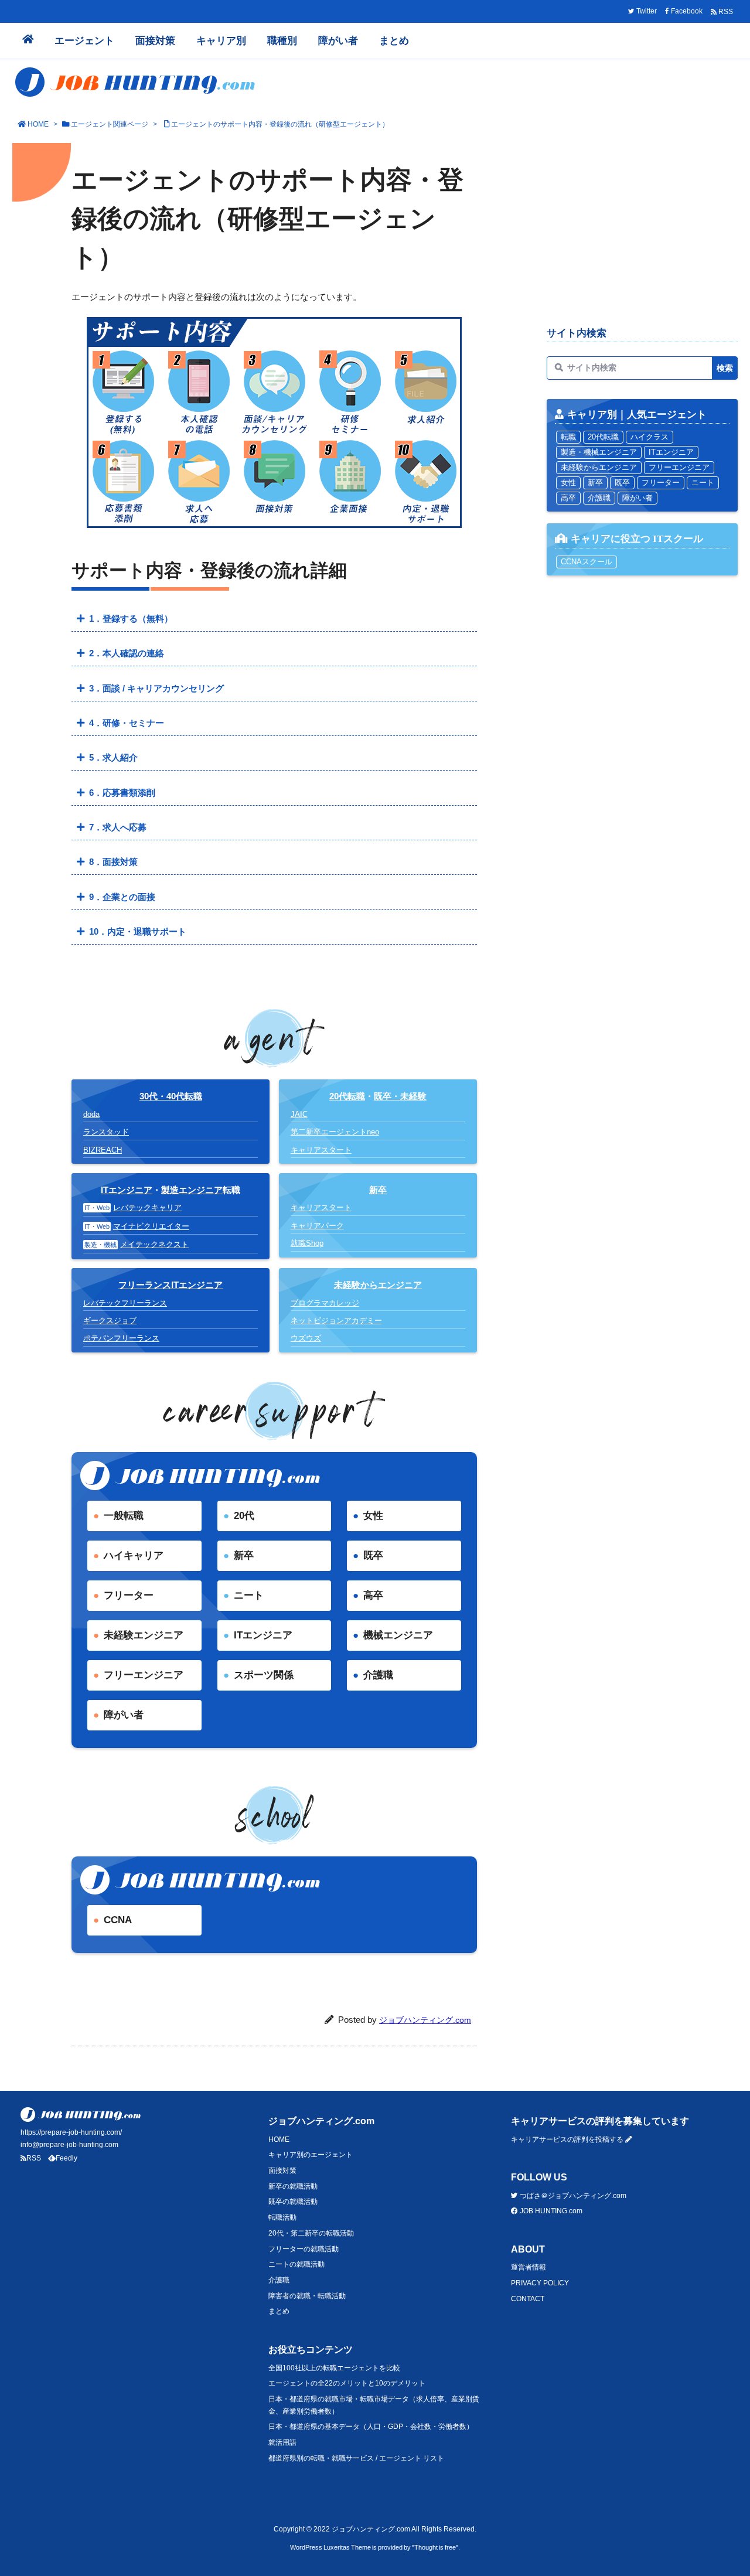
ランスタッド (106, 1132)
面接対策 (282, 2170)
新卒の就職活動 (293, 2186)
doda (91, 1114)
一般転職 (124, 1516)
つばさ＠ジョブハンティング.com (572, 2196)
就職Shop (307, 1243)
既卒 (373, 1556)
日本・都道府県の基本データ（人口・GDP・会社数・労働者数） (371, 2427)
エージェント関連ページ (110, 124)
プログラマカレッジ (325, 1303)
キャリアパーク (317, 1226)
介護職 (378, 1675)
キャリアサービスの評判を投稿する (568, 2139)
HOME (38, 124)
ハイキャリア (134, 1556)
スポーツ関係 (264, 1675)
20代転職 (347, 1096)
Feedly (67, 2158)
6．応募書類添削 (122, 793)
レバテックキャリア (147, 1207)
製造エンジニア (192, 1190)
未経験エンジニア (144, 1635)
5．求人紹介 (113, 757)
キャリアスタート (321, 1150)
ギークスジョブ (110, 1321)
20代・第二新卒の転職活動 (311, 2233)
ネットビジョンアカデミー (336, 1321)
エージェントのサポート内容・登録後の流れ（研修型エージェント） (280, 124)
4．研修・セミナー (127, 723)
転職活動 (282, 2217)
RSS (34, 2158)
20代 (244, 1516)
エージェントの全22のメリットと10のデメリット (347, 2383)
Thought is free (435, 2547)
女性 (373, 1516)
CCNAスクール (587, 562)
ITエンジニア (127, 1190)
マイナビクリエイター (151, 1226)
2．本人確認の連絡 (127, 653)
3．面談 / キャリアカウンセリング (156, 688)
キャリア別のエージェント (311, 2155)
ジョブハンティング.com (425, 2020)
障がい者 (124, 1715)
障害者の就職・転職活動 (307, 2296)
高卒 (373, 1595)
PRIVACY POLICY (540, 2283)
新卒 (244, 1556)
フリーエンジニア (144, 1675)
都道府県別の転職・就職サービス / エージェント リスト (356, 2458)
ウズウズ (306, 1338)
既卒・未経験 (400, 1096)
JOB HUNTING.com (550, 2211)
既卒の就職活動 (293, 2202)
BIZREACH (103, 1150)
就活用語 (282, 2442)
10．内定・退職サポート (138, 931)
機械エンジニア (398, 1635)
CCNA (118, 1920)
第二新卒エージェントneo (335, 1132)
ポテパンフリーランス (121, 1338)
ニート (249, 1595)
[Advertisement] (642, 232)
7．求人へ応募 (118, 827)
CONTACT (528, 2299)
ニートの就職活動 (296, 2264)
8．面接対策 (113, 862)
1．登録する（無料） (131, 619)
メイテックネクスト (154, 1244)
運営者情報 (529, 2267)
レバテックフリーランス (125, 1303)
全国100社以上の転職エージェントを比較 (334, 2368)
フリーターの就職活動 (304, 2249)
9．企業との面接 (122, 897)
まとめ (279, 2311)
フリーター (129, 1595)
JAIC (299, 1114)
